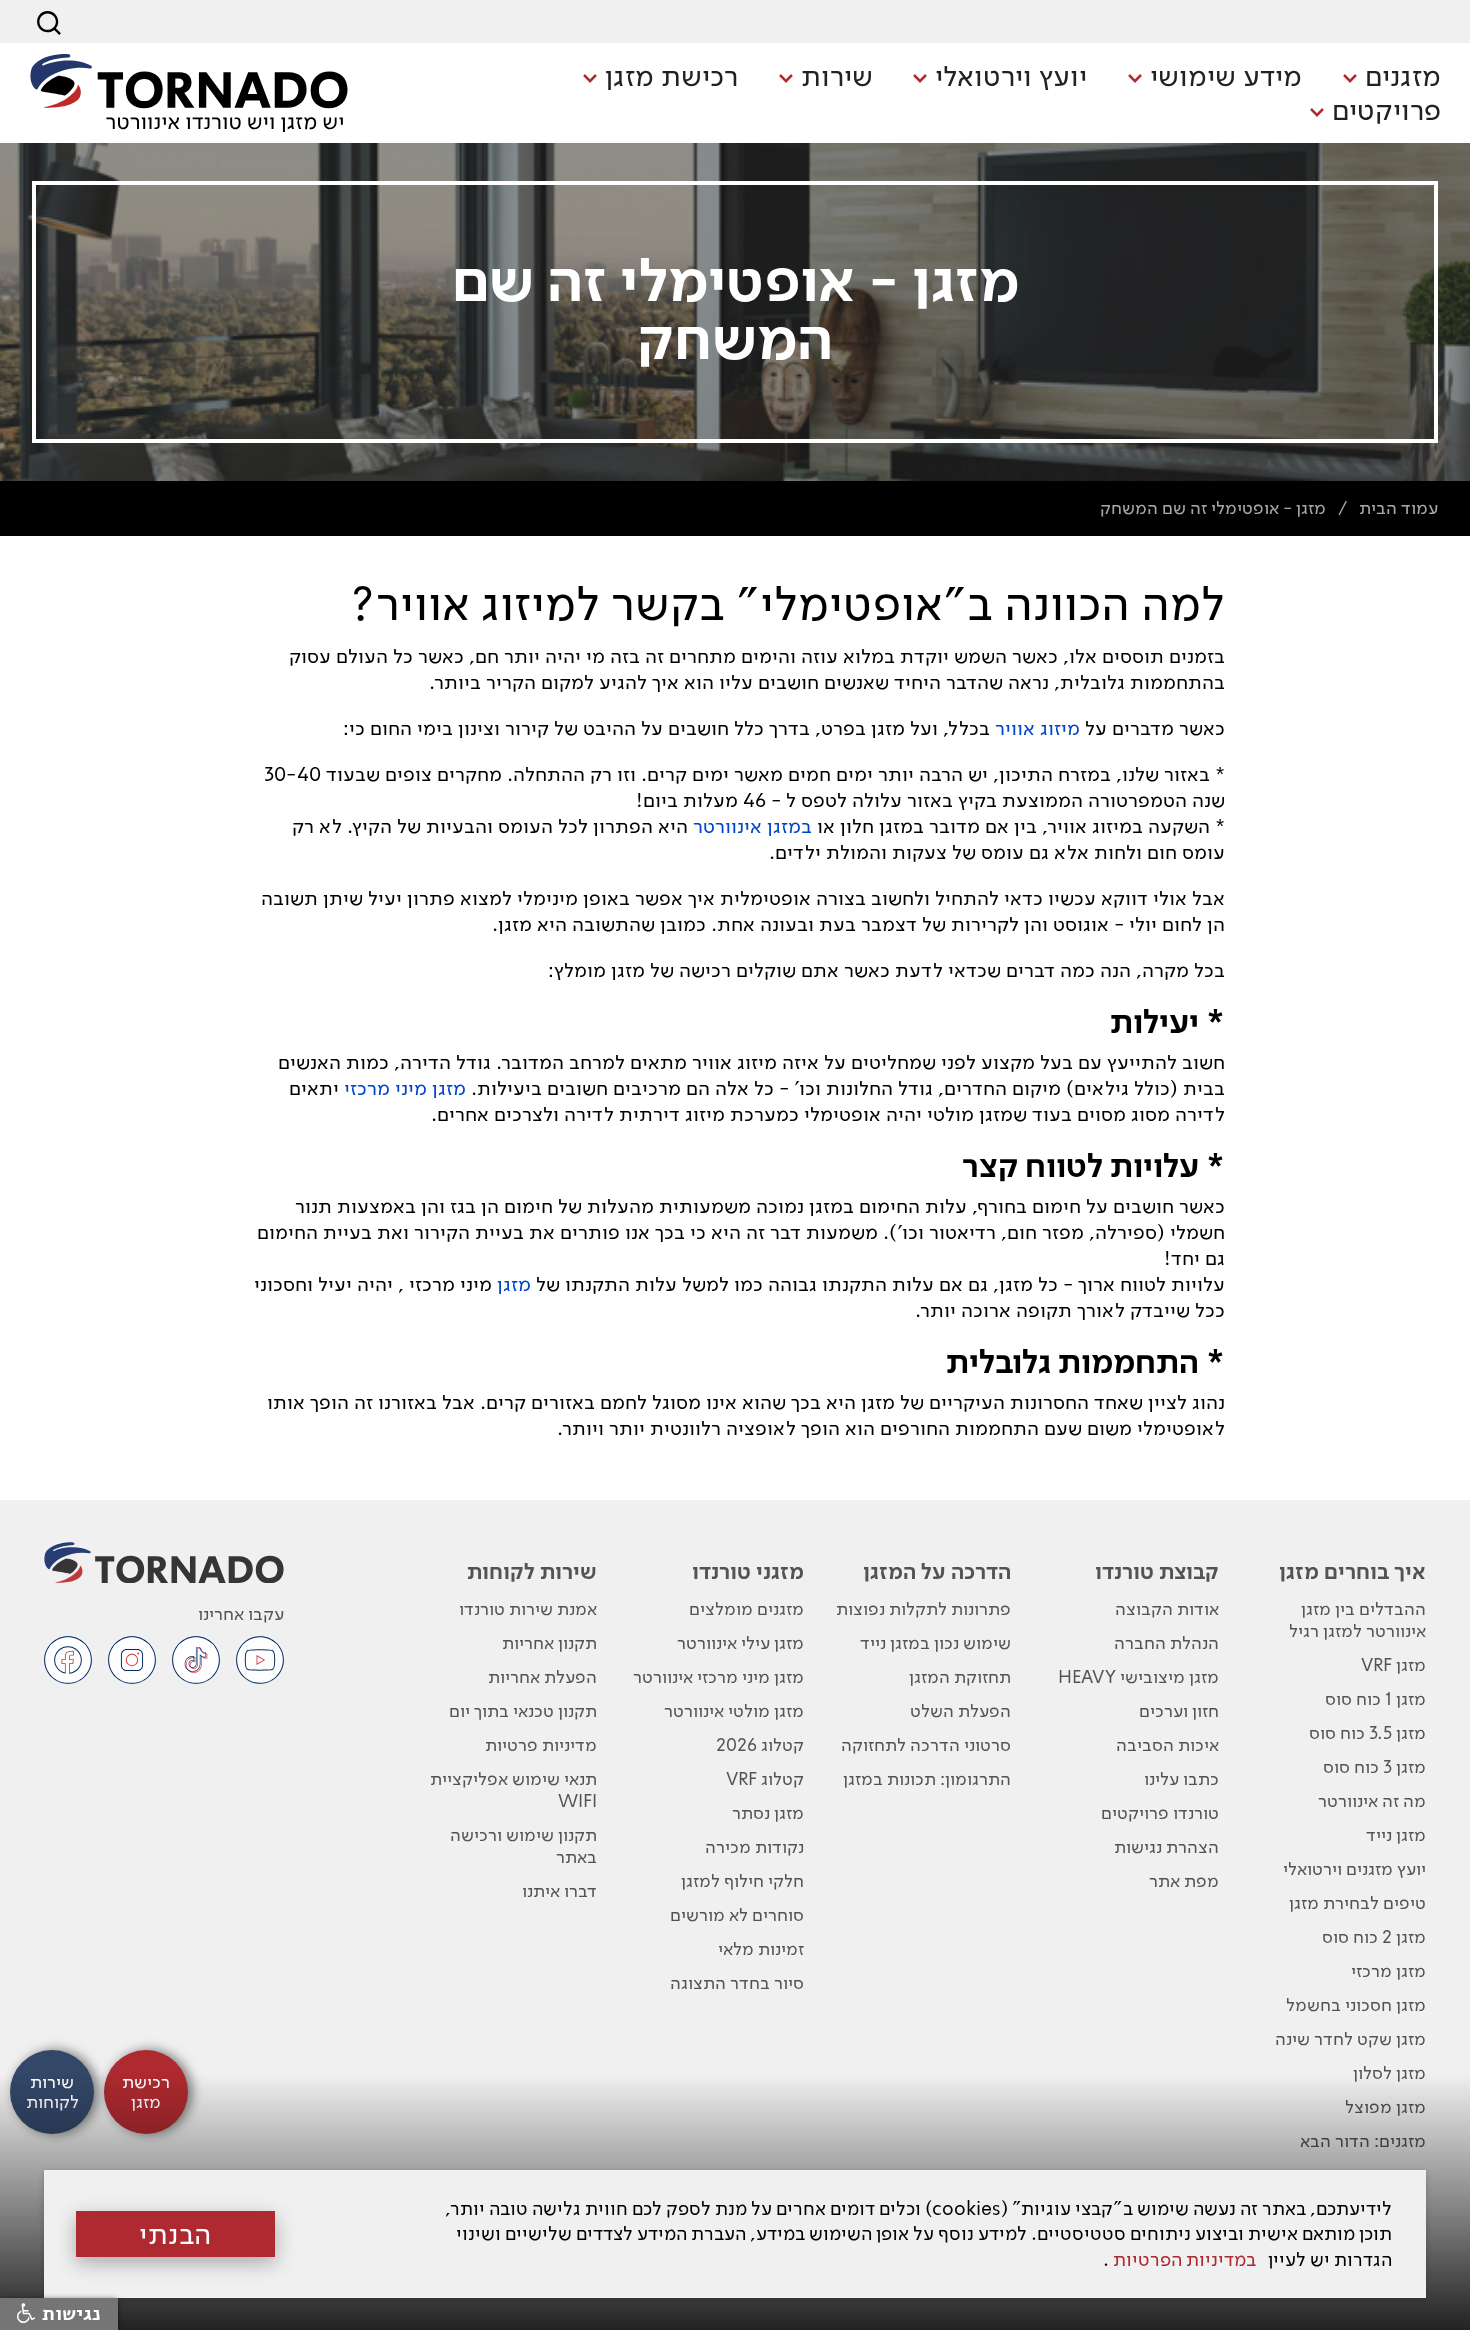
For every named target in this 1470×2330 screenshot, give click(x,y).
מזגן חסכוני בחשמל (1356, 2004)
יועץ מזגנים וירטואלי (1354, 1868)
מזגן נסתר (768, 1812)
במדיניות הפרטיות (1184, 2259)
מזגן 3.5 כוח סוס (1367, 1732)
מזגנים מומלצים (746, 1608)
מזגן (514, 1284)
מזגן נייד (1396, 1834)
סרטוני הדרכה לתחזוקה (926, 1744)
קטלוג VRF (765, 1778)
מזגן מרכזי (1388, 1970)
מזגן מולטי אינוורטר (734, 1710)
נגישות (68, 2314)
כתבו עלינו (1181, 1778)
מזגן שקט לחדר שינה (1350, 2038)
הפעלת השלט (960, 1710)
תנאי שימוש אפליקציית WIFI (513, 1789)
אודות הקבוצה (1167, 1608)
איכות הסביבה (1167, 1744)
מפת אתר (1184, 1880)
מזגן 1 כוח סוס (1375, 1698)
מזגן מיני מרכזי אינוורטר (718, 1676)
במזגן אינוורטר (752, 826)
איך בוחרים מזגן (1352, 1571)
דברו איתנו (559, 1890)
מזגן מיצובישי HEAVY (1138, 1676)
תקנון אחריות (549, 1642)
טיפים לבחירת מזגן (1357, 1902)
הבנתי (175, 2234)
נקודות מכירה (754, 1846)
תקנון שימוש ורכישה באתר (523, 1845)
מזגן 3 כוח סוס (1374, 1766)
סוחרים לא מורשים (737, 1914)
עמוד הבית (1398, 507)
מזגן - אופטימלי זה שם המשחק (1213, 507)
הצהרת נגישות (1166, 1846)
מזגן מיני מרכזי (405, 1088)
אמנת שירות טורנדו (528, 1608)
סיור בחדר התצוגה (737, 1982)
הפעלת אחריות (542, 1676)
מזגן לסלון (1389, 2072)
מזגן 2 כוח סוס (1374, 1936)
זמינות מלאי (761, 1948)
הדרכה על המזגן (937, 1571)
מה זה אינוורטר (1372, 1800)
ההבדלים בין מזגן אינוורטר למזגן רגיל (1357, 1619)
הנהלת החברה (1166, 1642)
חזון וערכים (1179, 1710)
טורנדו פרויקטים (1160, 1812)
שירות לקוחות (532, 1571)
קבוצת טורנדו (1157, 1571)
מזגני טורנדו (748, 1571)
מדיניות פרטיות (541, 1744)
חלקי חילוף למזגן (742, 1880)
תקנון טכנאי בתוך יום (523, 1710)
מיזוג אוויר (1037, 728)
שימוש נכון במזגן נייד (935, 1642)
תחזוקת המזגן (960, 1676)
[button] (1392, 78)
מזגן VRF (1393, 1664)
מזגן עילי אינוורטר (740, 1642)
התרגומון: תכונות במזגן (927, 1778)
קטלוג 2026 (760, 1744)
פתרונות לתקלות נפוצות (923, 1608)
